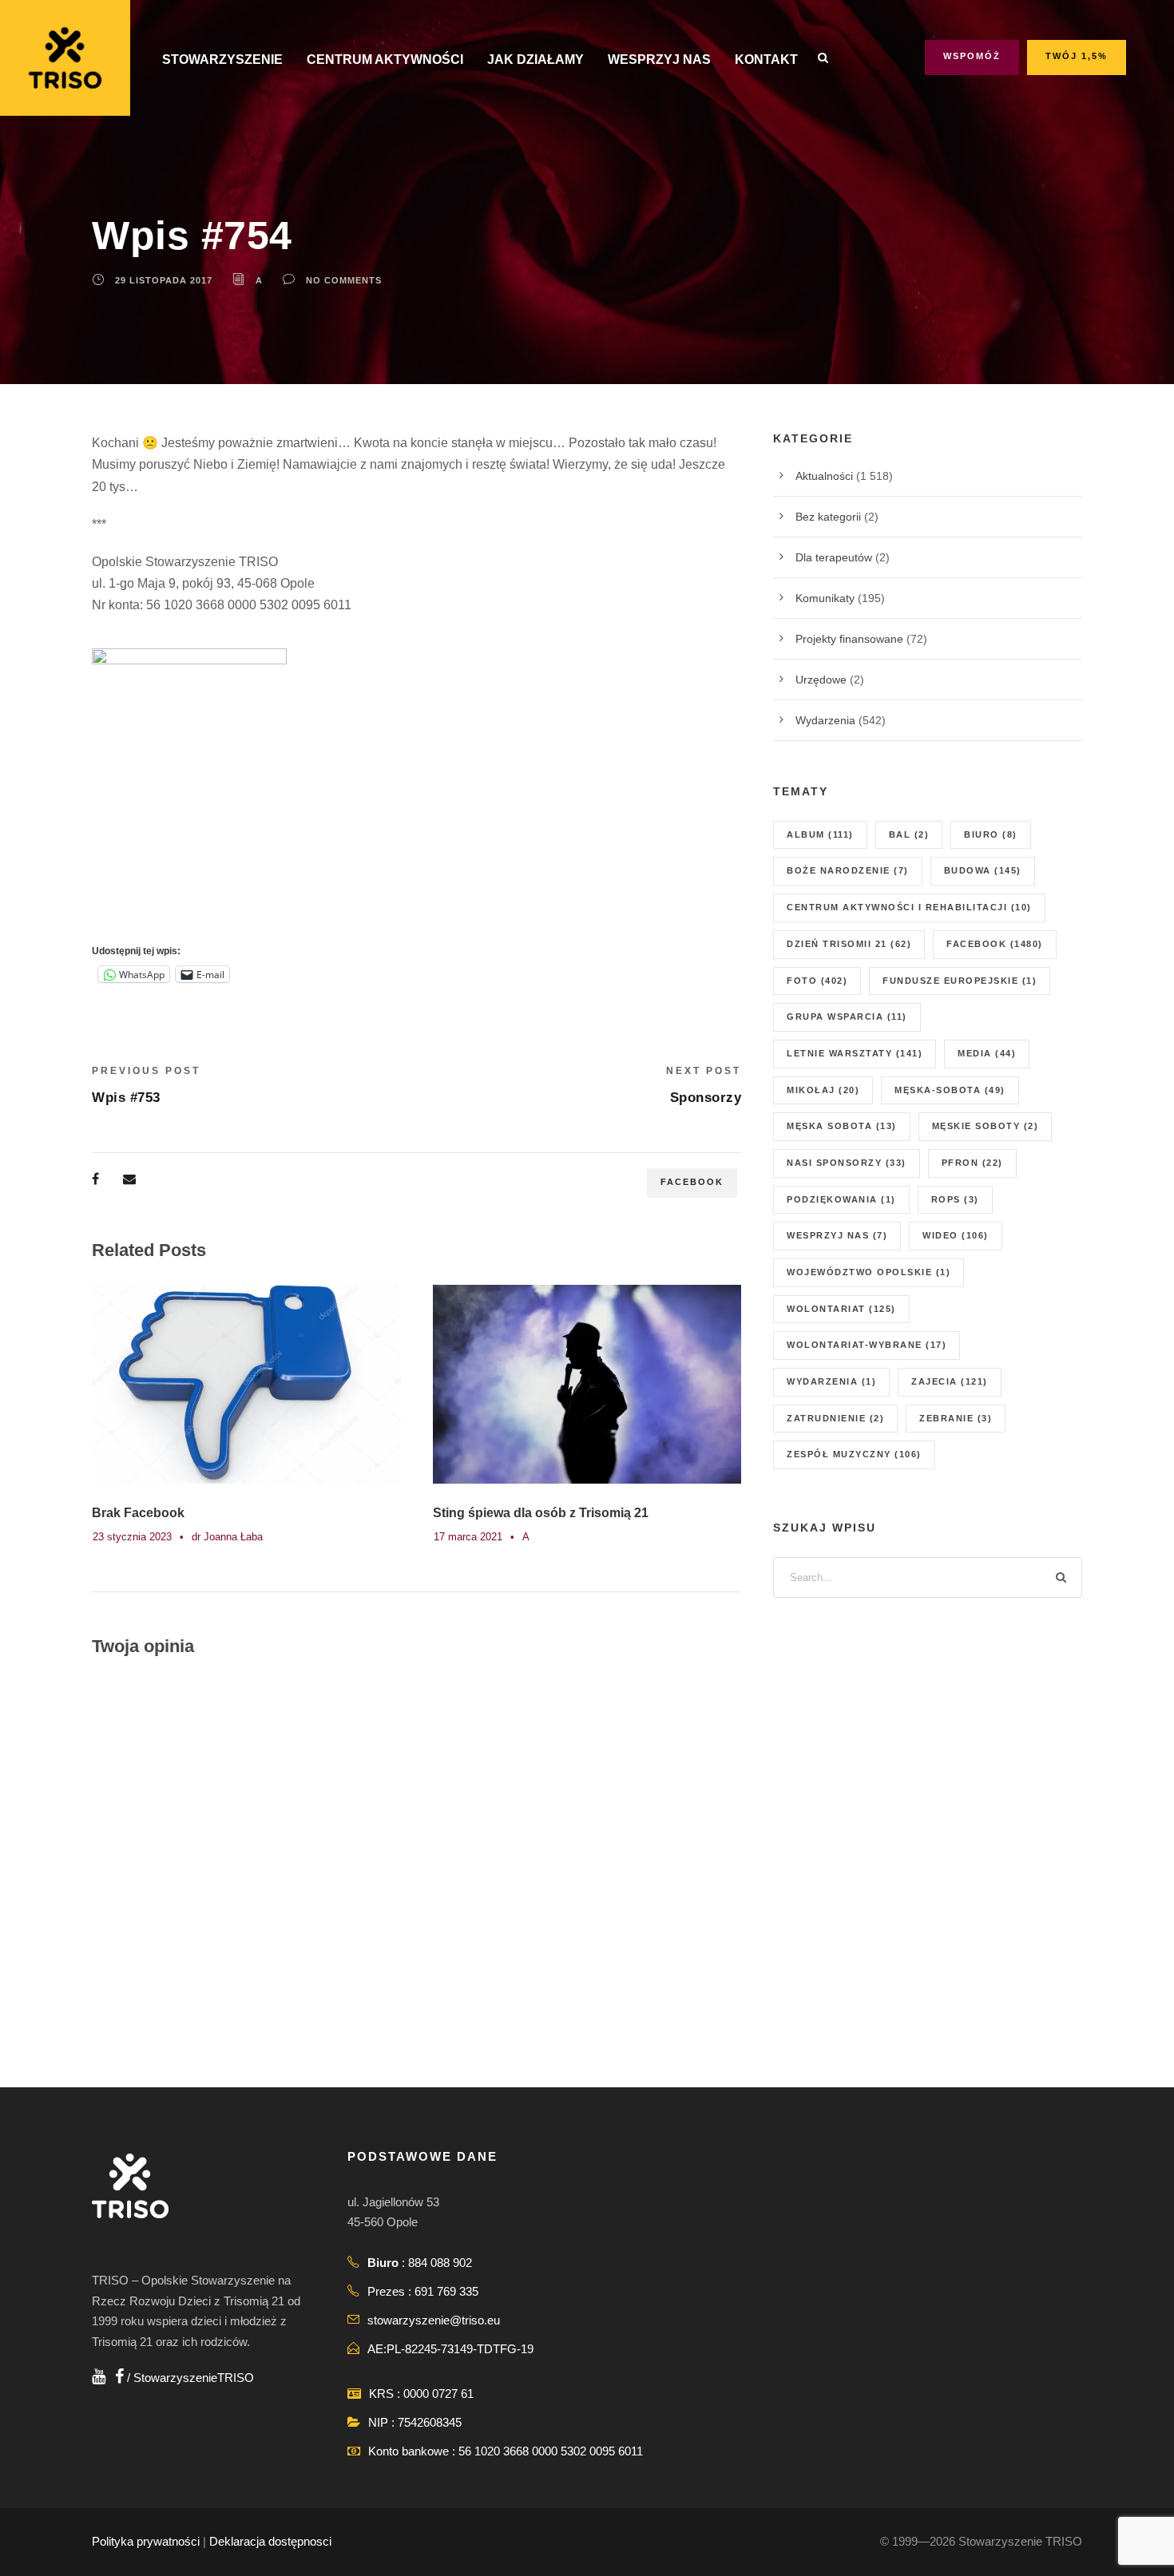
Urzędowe (821, 680)
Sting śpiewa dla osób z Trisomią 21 (541, 1513)
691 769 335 (446, 2291)
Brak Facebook (138, 1513)
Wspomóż (972, 56)
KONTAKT (766, 59)
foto (817, 981)
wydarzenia (831, 1381)
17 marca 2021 (468, 1537)
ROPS (955, 1199)
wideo (956, 1235)
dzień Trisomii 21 (849, 944)
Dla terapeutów (834, 557)
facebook (692, 1182)
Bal (909, 834)
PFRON (972, 1163)
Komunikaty (825, 598)
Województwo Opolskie (869, 1272)
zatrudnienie (835, 1418)
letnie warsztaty (855, 1053)
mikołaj (823, 1090)
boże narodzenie (848, 870)
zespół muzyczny (854, 1454)
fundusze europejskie (960, 981)
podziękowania (841, 1199)
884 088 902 (440, 2263)
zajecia (950, 1381)
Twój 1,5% (1077, 56)
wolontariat (841, 1309)
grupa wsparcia (847, 1017)
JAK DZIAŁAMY (535, 59)
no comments (344, 280)
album (820, 834)
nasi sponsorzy (847, 1163)
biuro (991, 834)
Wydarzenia (825, 720)
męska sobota (842, 1126)
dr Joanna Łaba (227, 1537)
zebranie (956, 1418)
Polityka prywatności (146, 2541)
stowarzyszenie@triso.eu (434, 2320)
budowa (983, 870)
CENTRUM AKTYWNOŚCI (385, 59)
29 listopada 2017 (164, 280)
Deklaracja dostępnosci (270, 2541)
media (987, 1053)
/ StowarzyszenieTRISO (189, 2378)
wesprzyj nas (837, 1235)
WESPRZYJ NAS (659, 59)
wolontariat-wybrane (867, 1345)
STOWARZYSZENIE (222, 59)
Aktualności (824, 476)
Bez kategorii (828, 517)
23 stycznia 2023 (132, 1537)
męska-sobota (950, 1090)
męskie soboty (986, 1126)
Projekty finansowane (849, 639)
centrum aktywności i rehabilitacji (909, 907)
